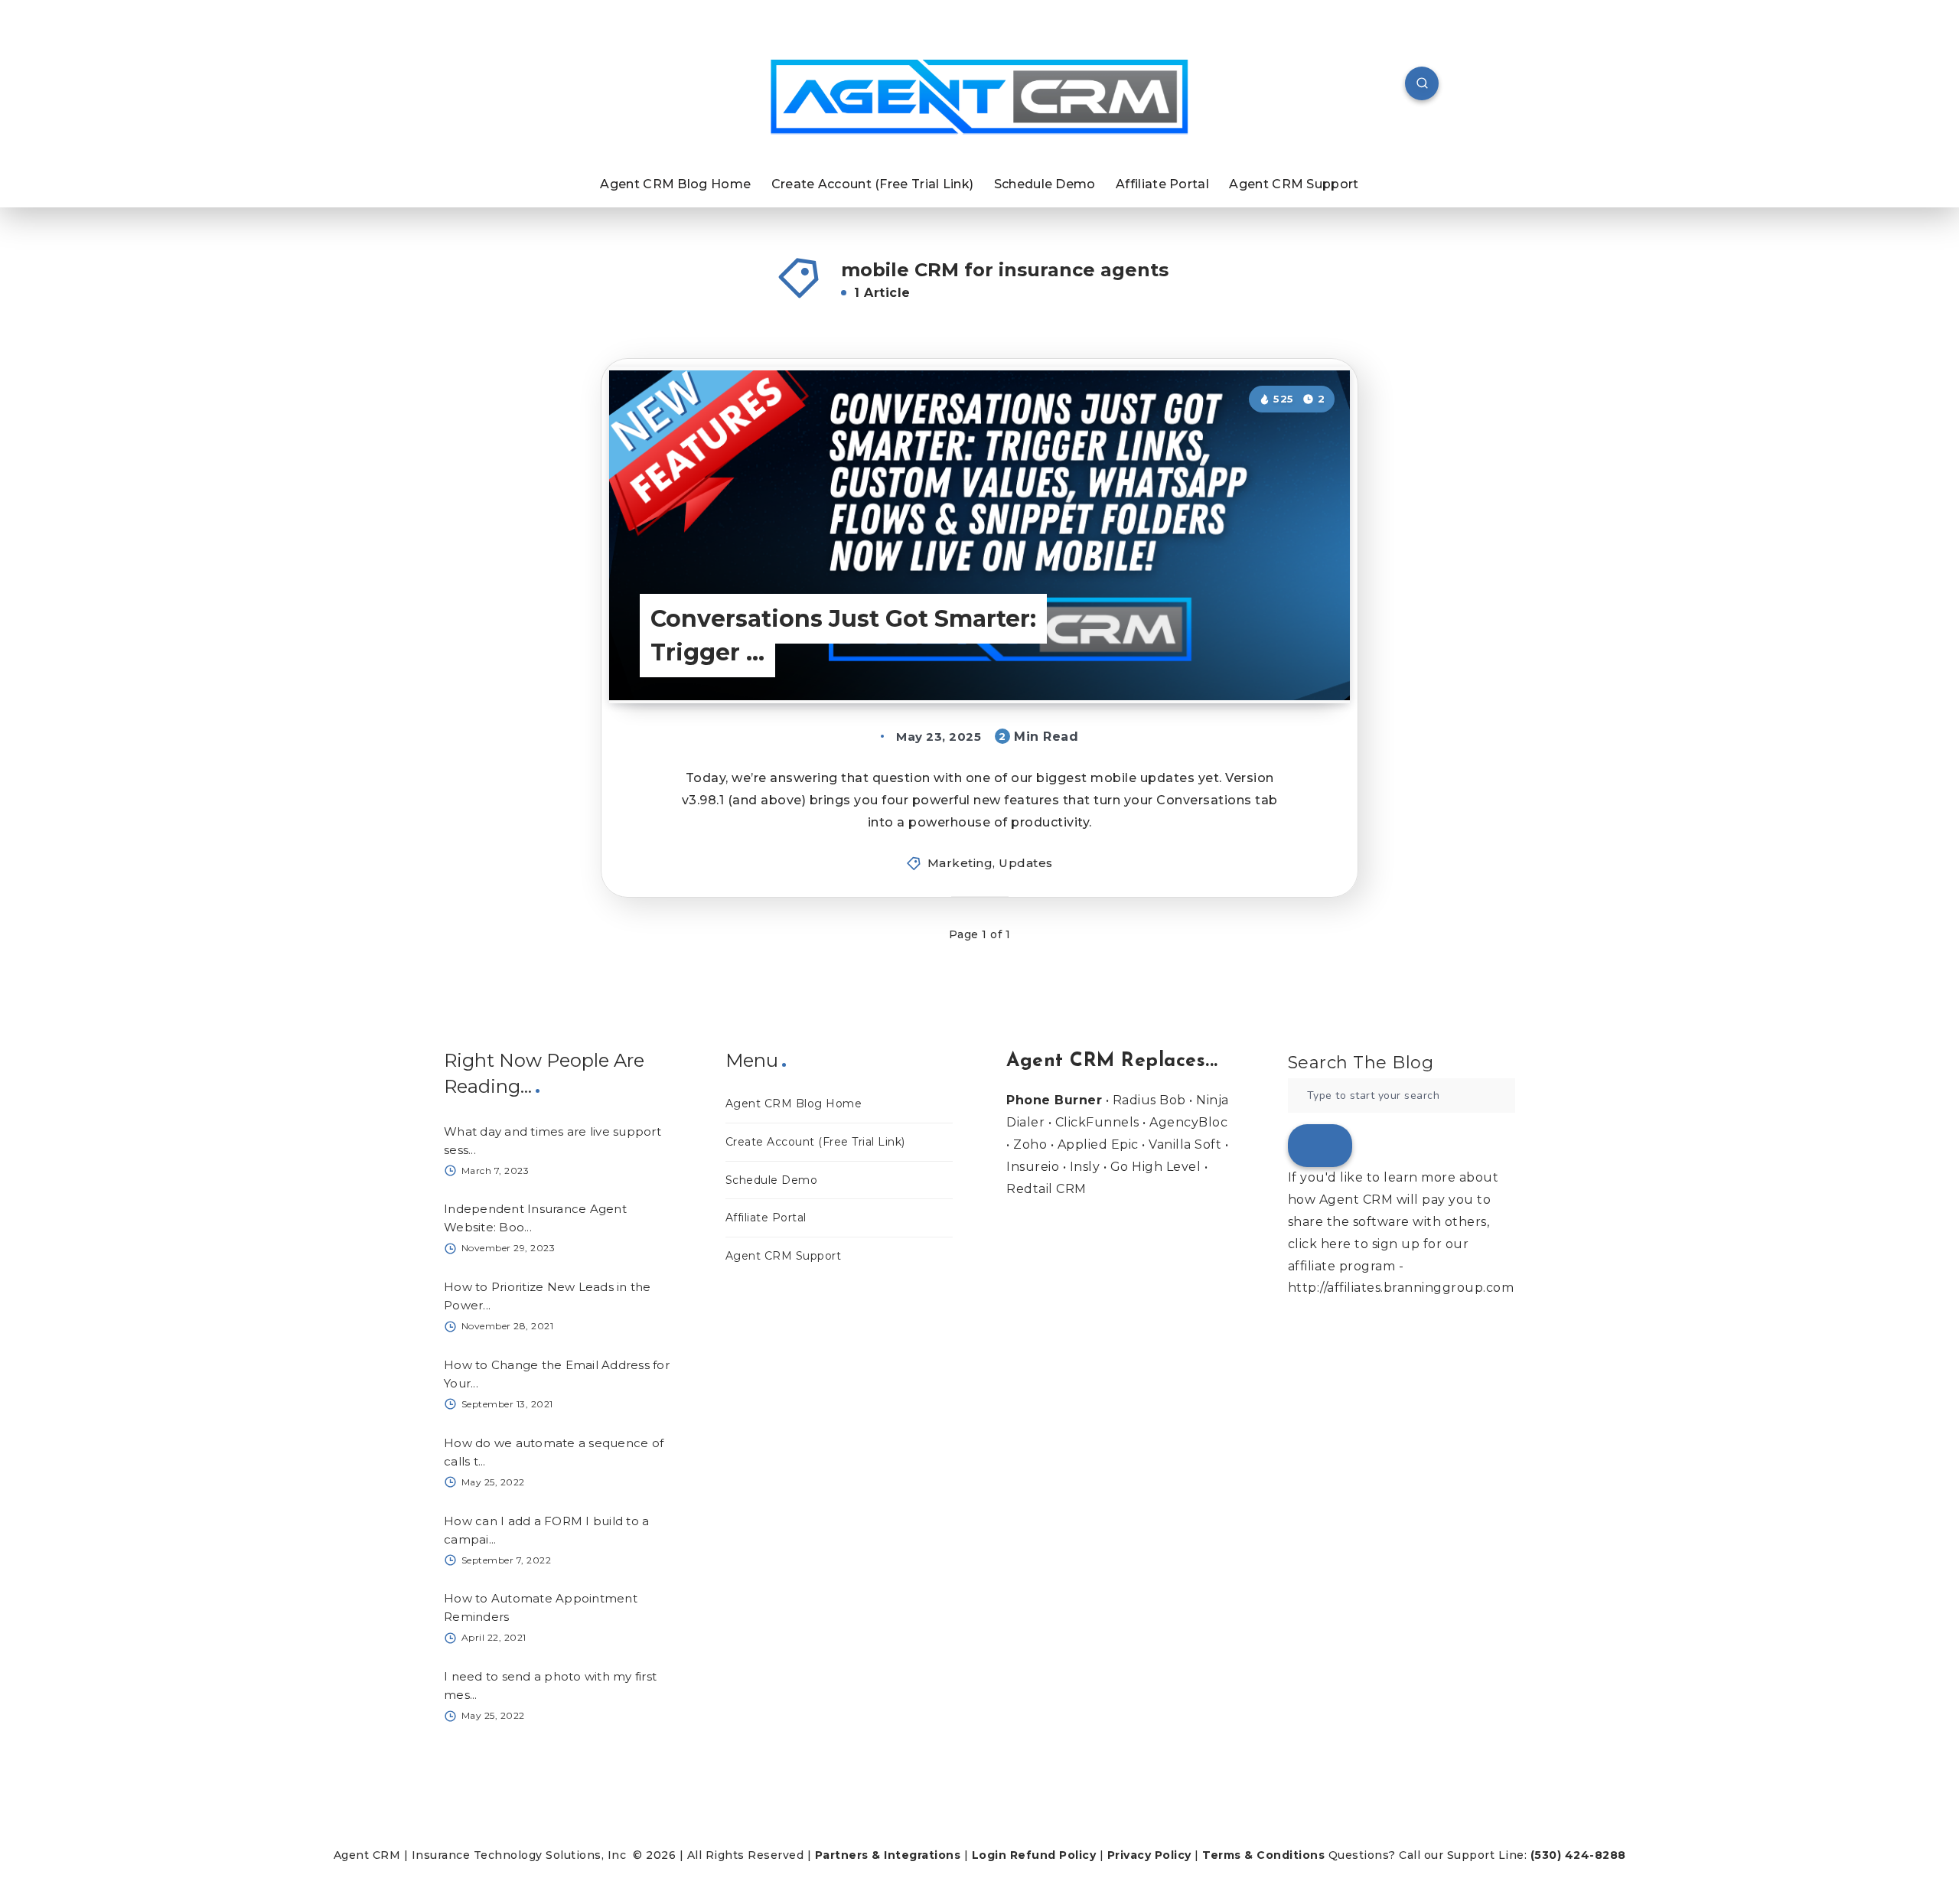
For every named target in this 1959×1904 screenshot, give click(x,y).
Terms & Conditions (1263, 1855)
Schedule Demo (1045, 184)
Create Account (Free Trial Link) (873, 184)
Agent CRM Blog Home (675, 184)
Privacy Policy (1149, 1855)
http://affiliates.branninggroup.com (1401, 1288)
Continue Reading (1272, 657)
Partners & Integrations (888, 1855)
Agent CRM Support (1294, 184)
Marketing (960, 863)
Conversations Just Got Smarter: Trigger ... (843, 636)
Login (989, 1855)
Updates (1026, 863)
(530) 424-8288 (1578, 1855)
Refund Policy (1053, 1855)
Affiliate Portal (1162, 184)
